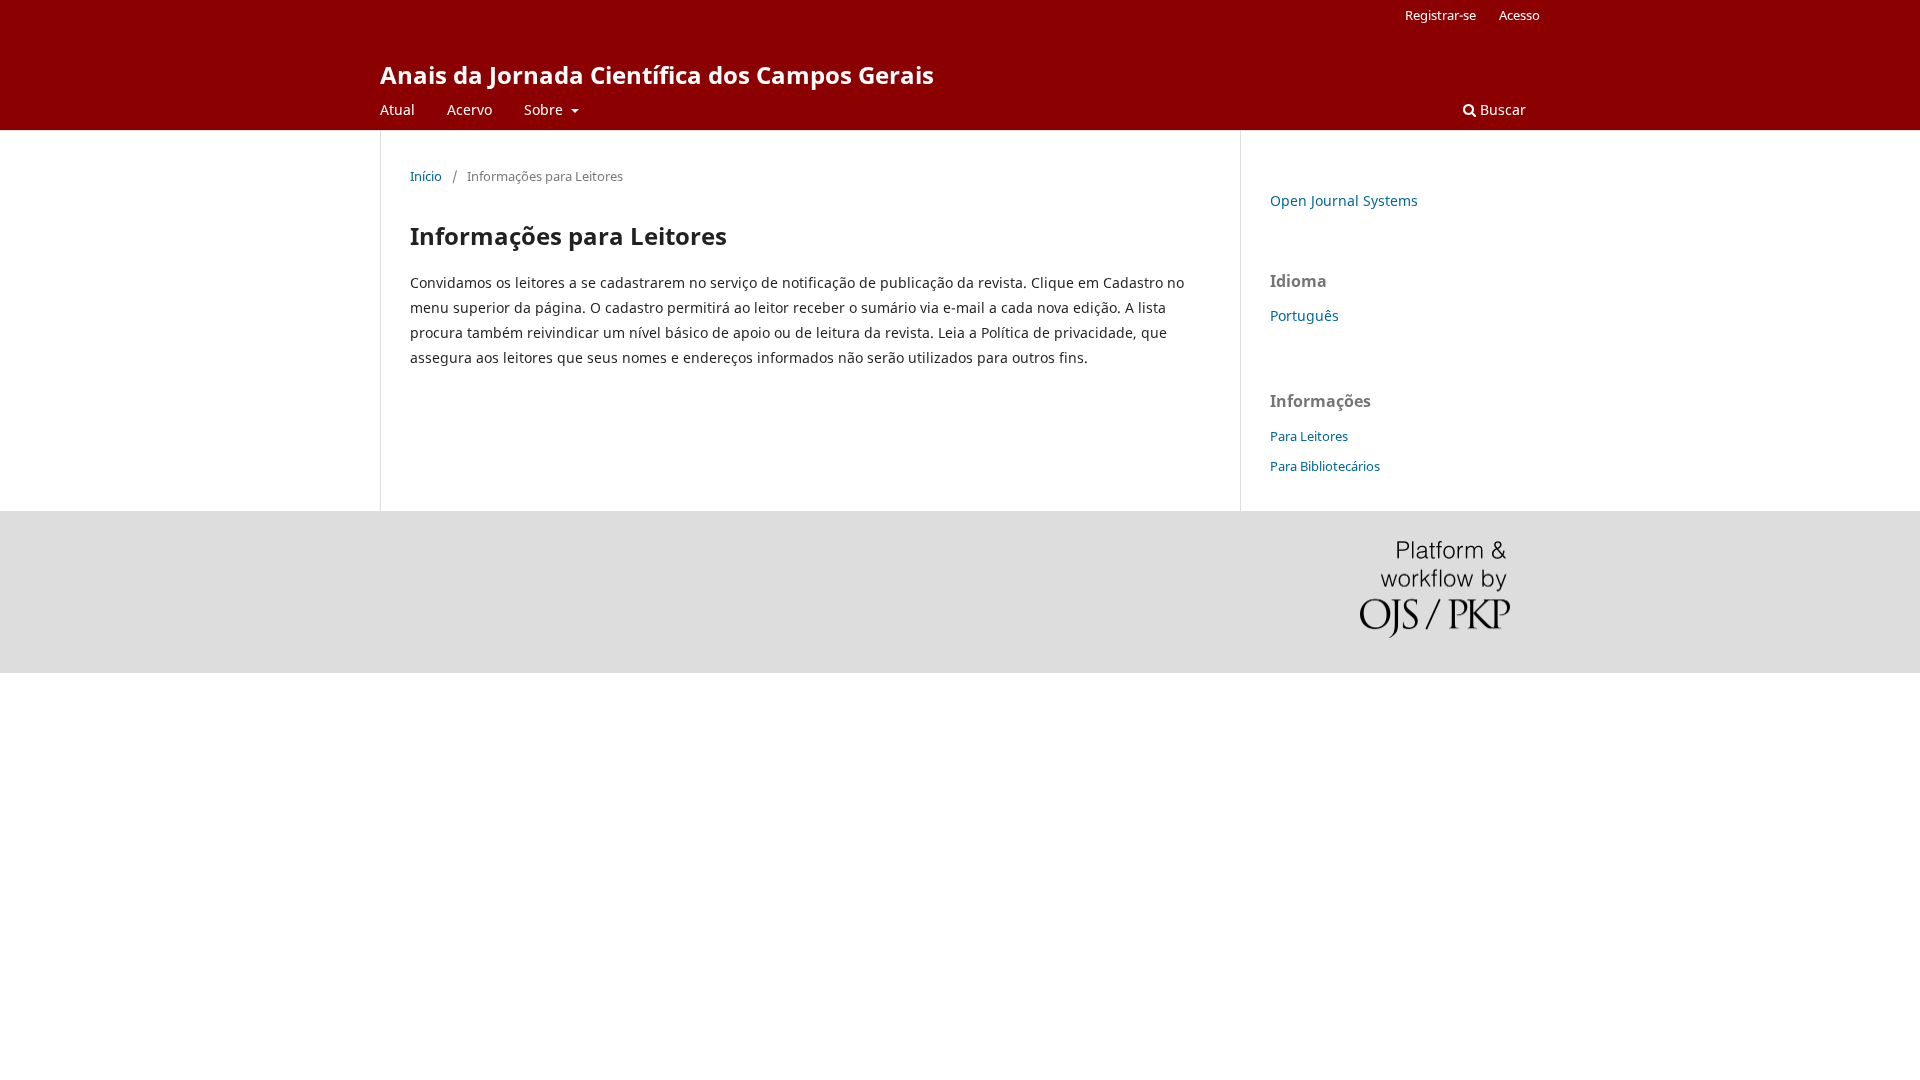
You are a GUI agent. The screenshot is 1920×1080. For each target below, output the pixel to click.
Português (1304, 315)
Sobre (545, 109)
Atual (397, 109)
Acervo (469, 109)
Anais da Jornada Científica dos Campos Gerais (657, 74)
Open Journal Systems (1344, 200)
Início (426, 176)
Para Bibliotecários (1325, 466)
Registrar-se (1440, 15)
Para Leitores (1309, 436)
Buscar (1501, 109)
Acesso (1519, 15)
